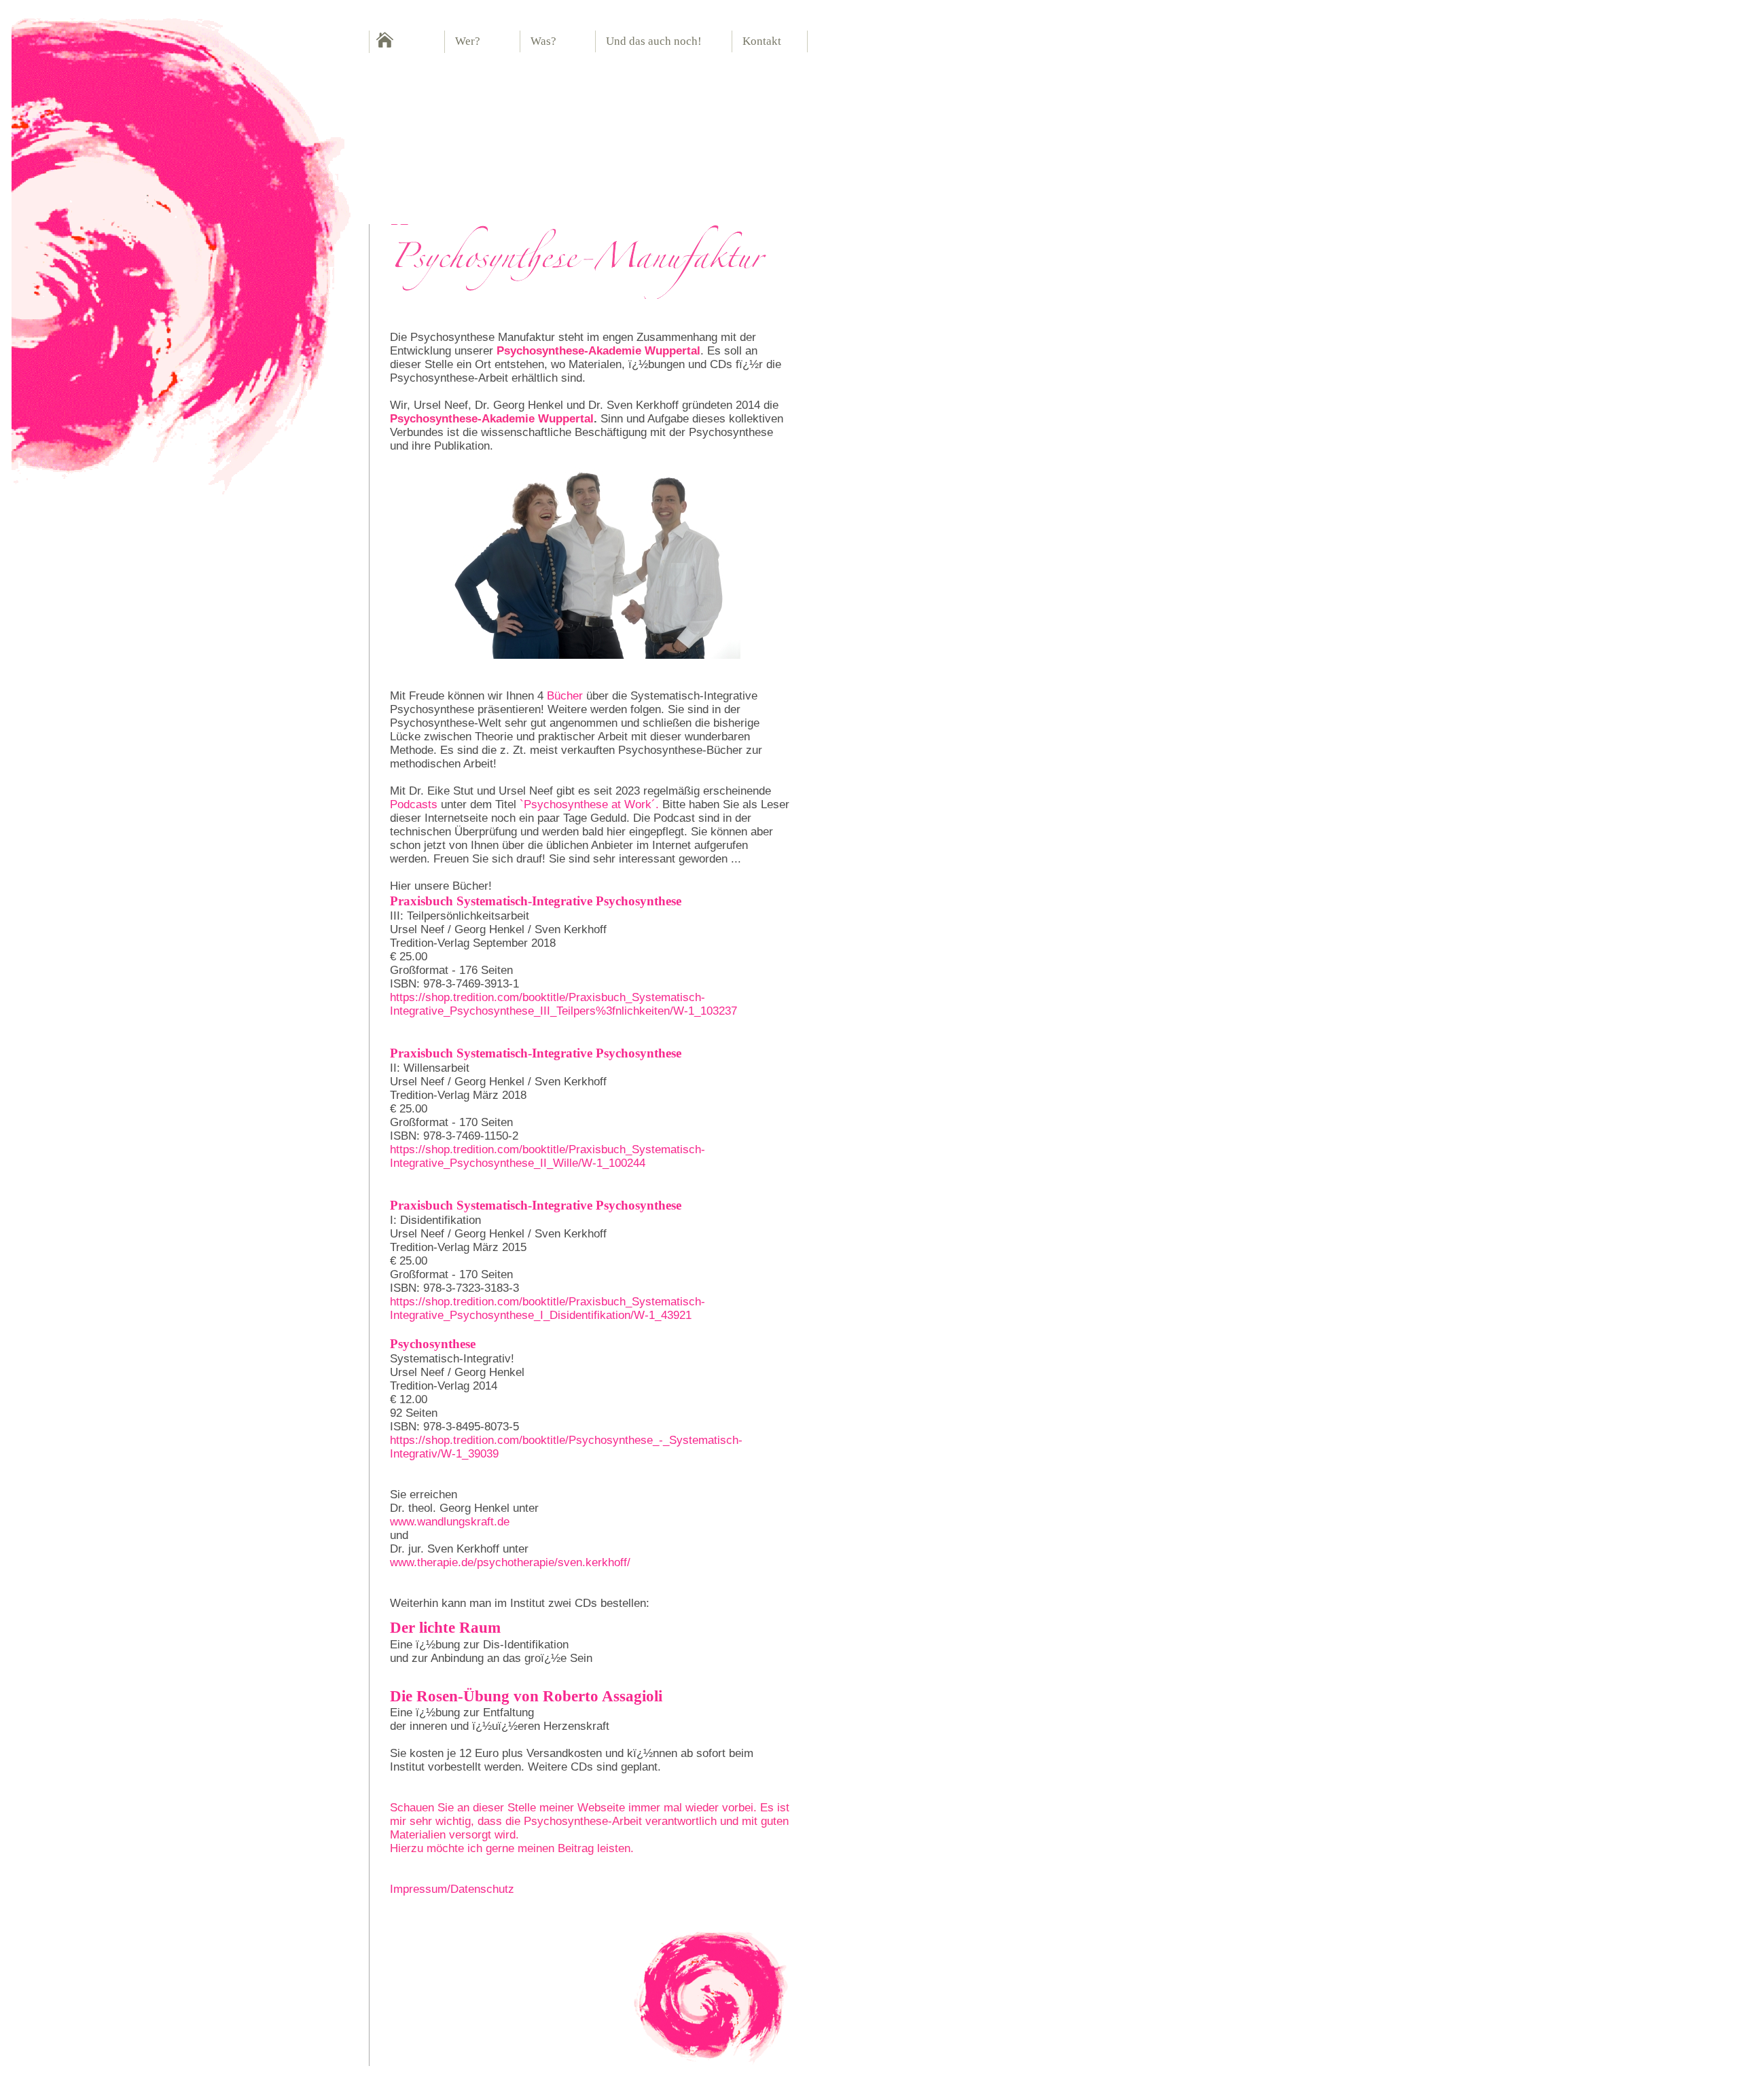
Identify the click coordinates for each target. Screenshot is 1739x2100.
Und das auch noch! (654, 41)
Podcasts (414, 804)
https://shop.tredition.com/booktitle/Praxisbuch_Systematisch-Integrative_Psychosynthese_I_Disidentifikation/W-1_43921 (548, 1308)
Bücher (565, 696)
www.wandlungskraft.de (450, 1522)
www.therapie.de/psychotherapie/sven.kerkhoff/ (510, 1562)
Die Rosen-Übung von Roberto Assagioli (526, 1696)
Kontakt (762, 41)
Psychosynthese (433, 1344)
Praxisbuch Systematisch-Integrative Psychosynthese (536, 901)
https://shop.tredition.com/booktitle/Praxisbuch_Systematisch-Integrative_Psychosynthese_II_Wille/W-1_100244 (548, 1156)
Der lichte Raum (445, 1627)
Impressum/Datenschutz (452, 1889)
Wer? (468, 41)
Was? (543, 41)
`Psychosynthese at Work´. (589, 804)
